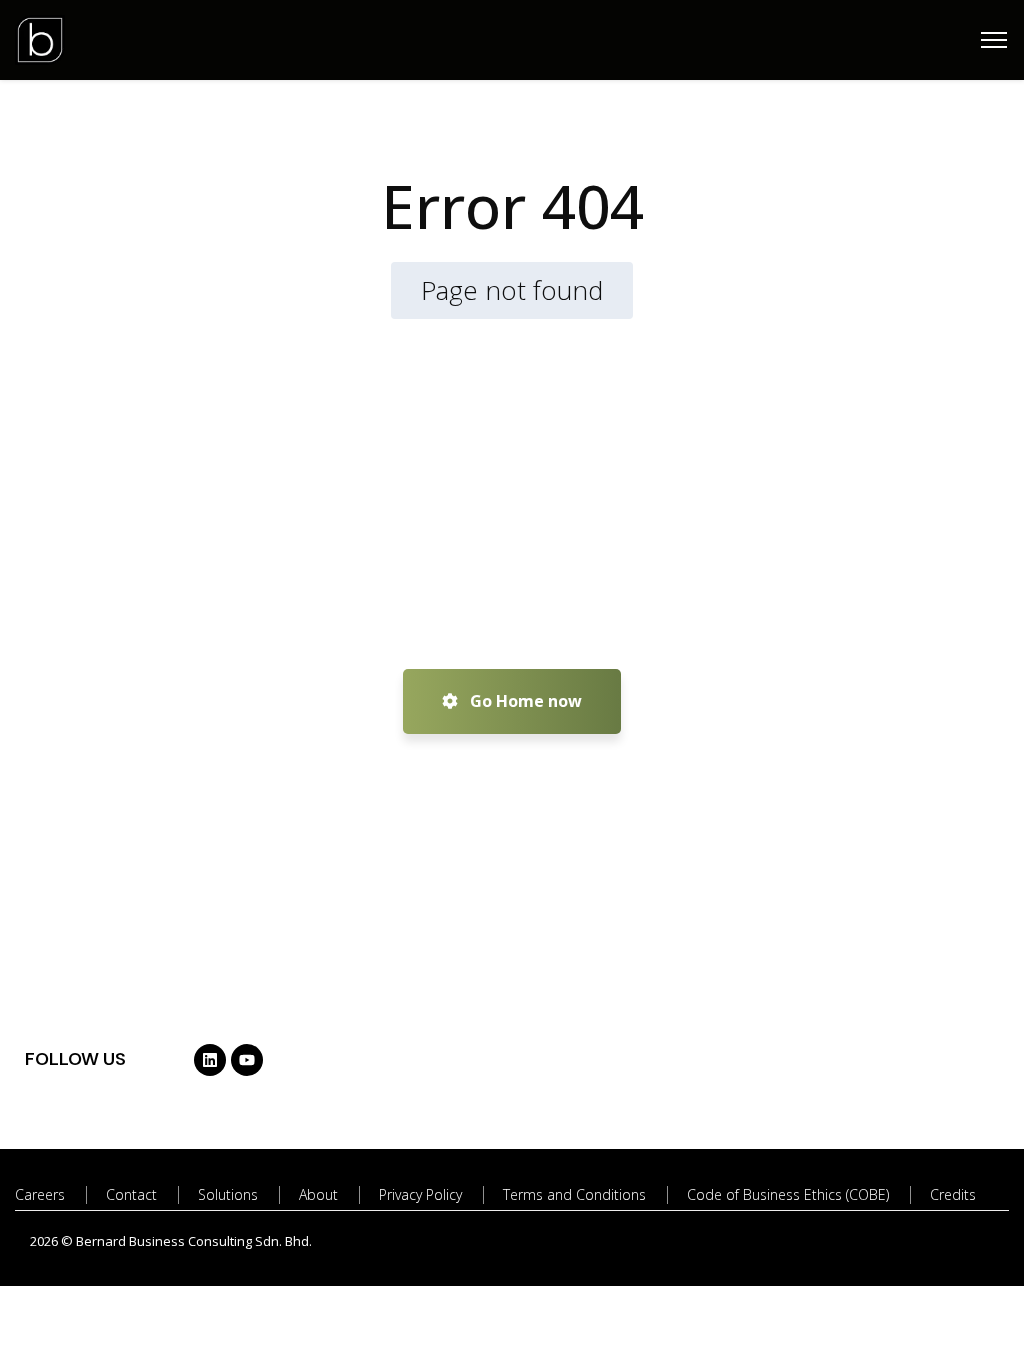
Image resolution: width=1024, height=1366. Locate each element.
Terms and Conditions (574, 1194)
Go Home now (524, 701)
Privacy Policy (420, 1194)
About (318, 1194)
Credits (953, 1194)
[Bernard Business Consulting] (40, 38)
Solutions (228, 1194)
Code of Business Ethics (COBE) (788, 1194)
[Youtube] (247, 1060)
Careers (40, 1194)
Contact (131, 1194)
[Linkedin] (210, 1060)
